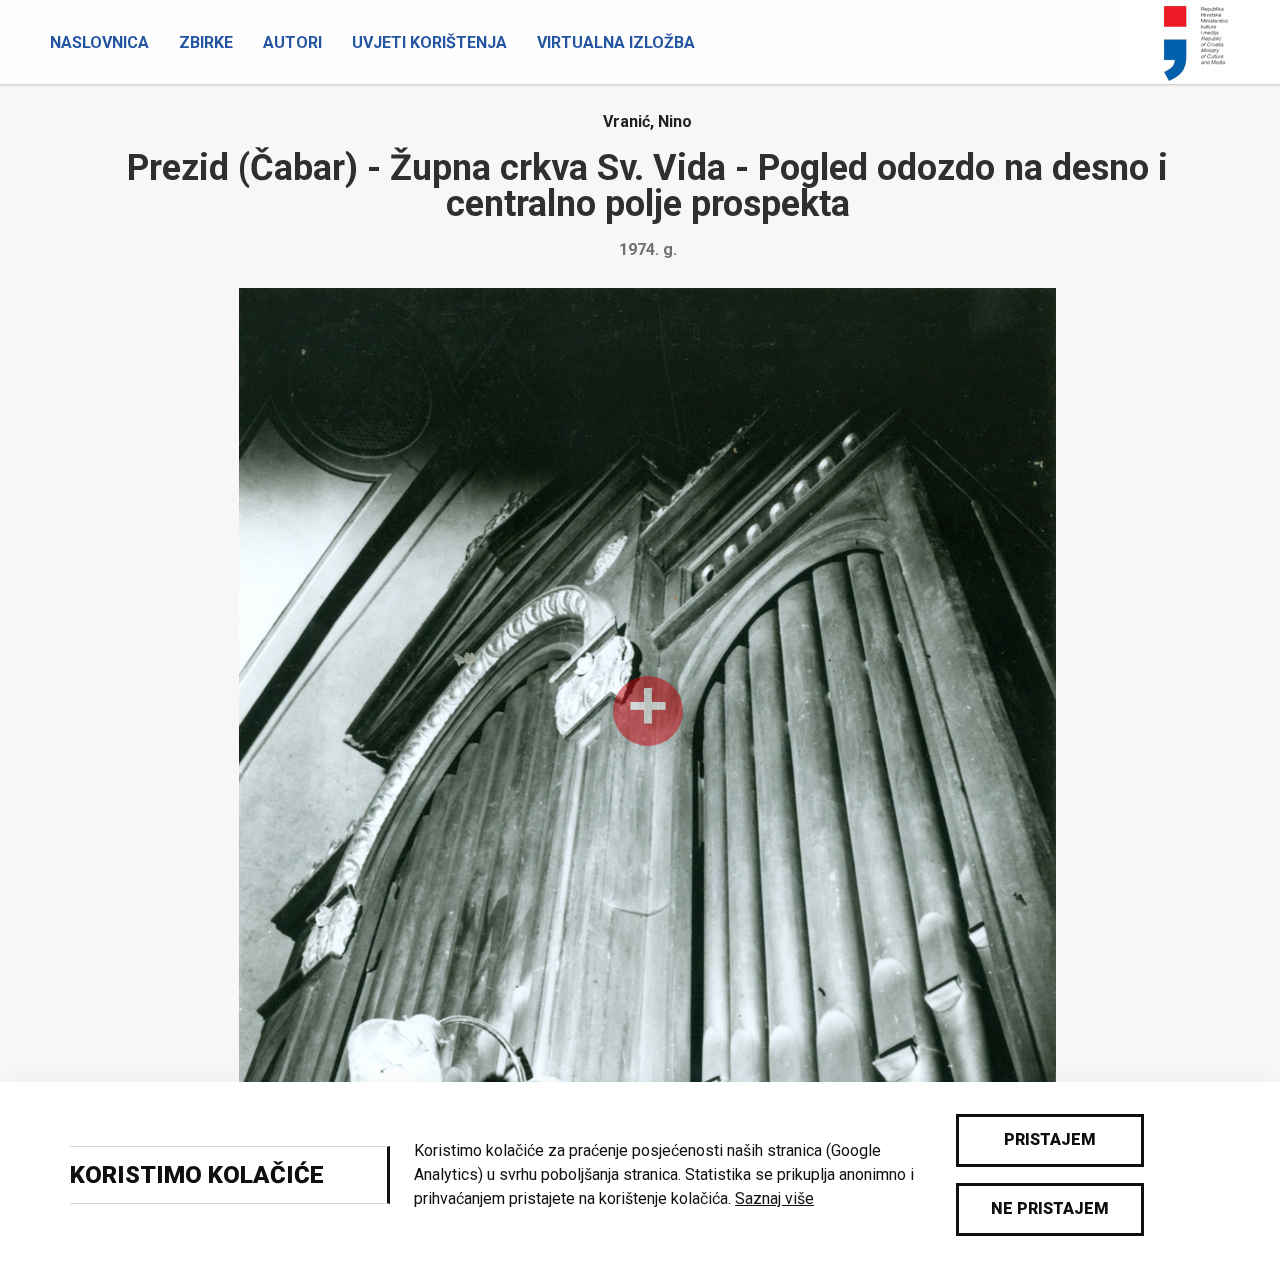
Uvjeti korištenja (429, 42)
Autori (292, 42)
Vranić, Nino (647, 121)
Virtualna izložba (616, 42)
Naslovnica (99, 42)
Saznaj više (774, 1198)
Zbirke (206, 42)
